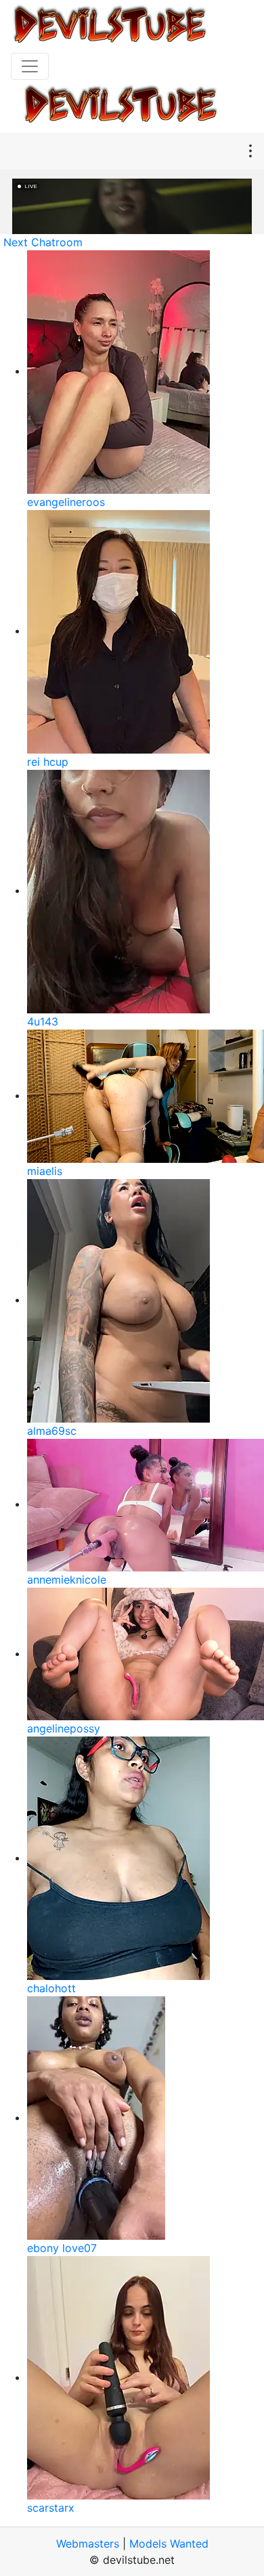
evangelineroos (66, 502)
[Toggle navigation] (30, 66)
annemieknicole (67, 1580)
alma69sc (52, 1431)
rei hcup (48, 762)
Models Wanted (169, 2544)
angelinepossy (64, 1728)
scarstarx (51, 2508)
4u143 (43, 1021)
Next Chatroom (43, 242)
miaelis (45, 1171)
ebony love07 (62, 2248)
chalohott (51, 1988)
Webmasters (88, 2544)
